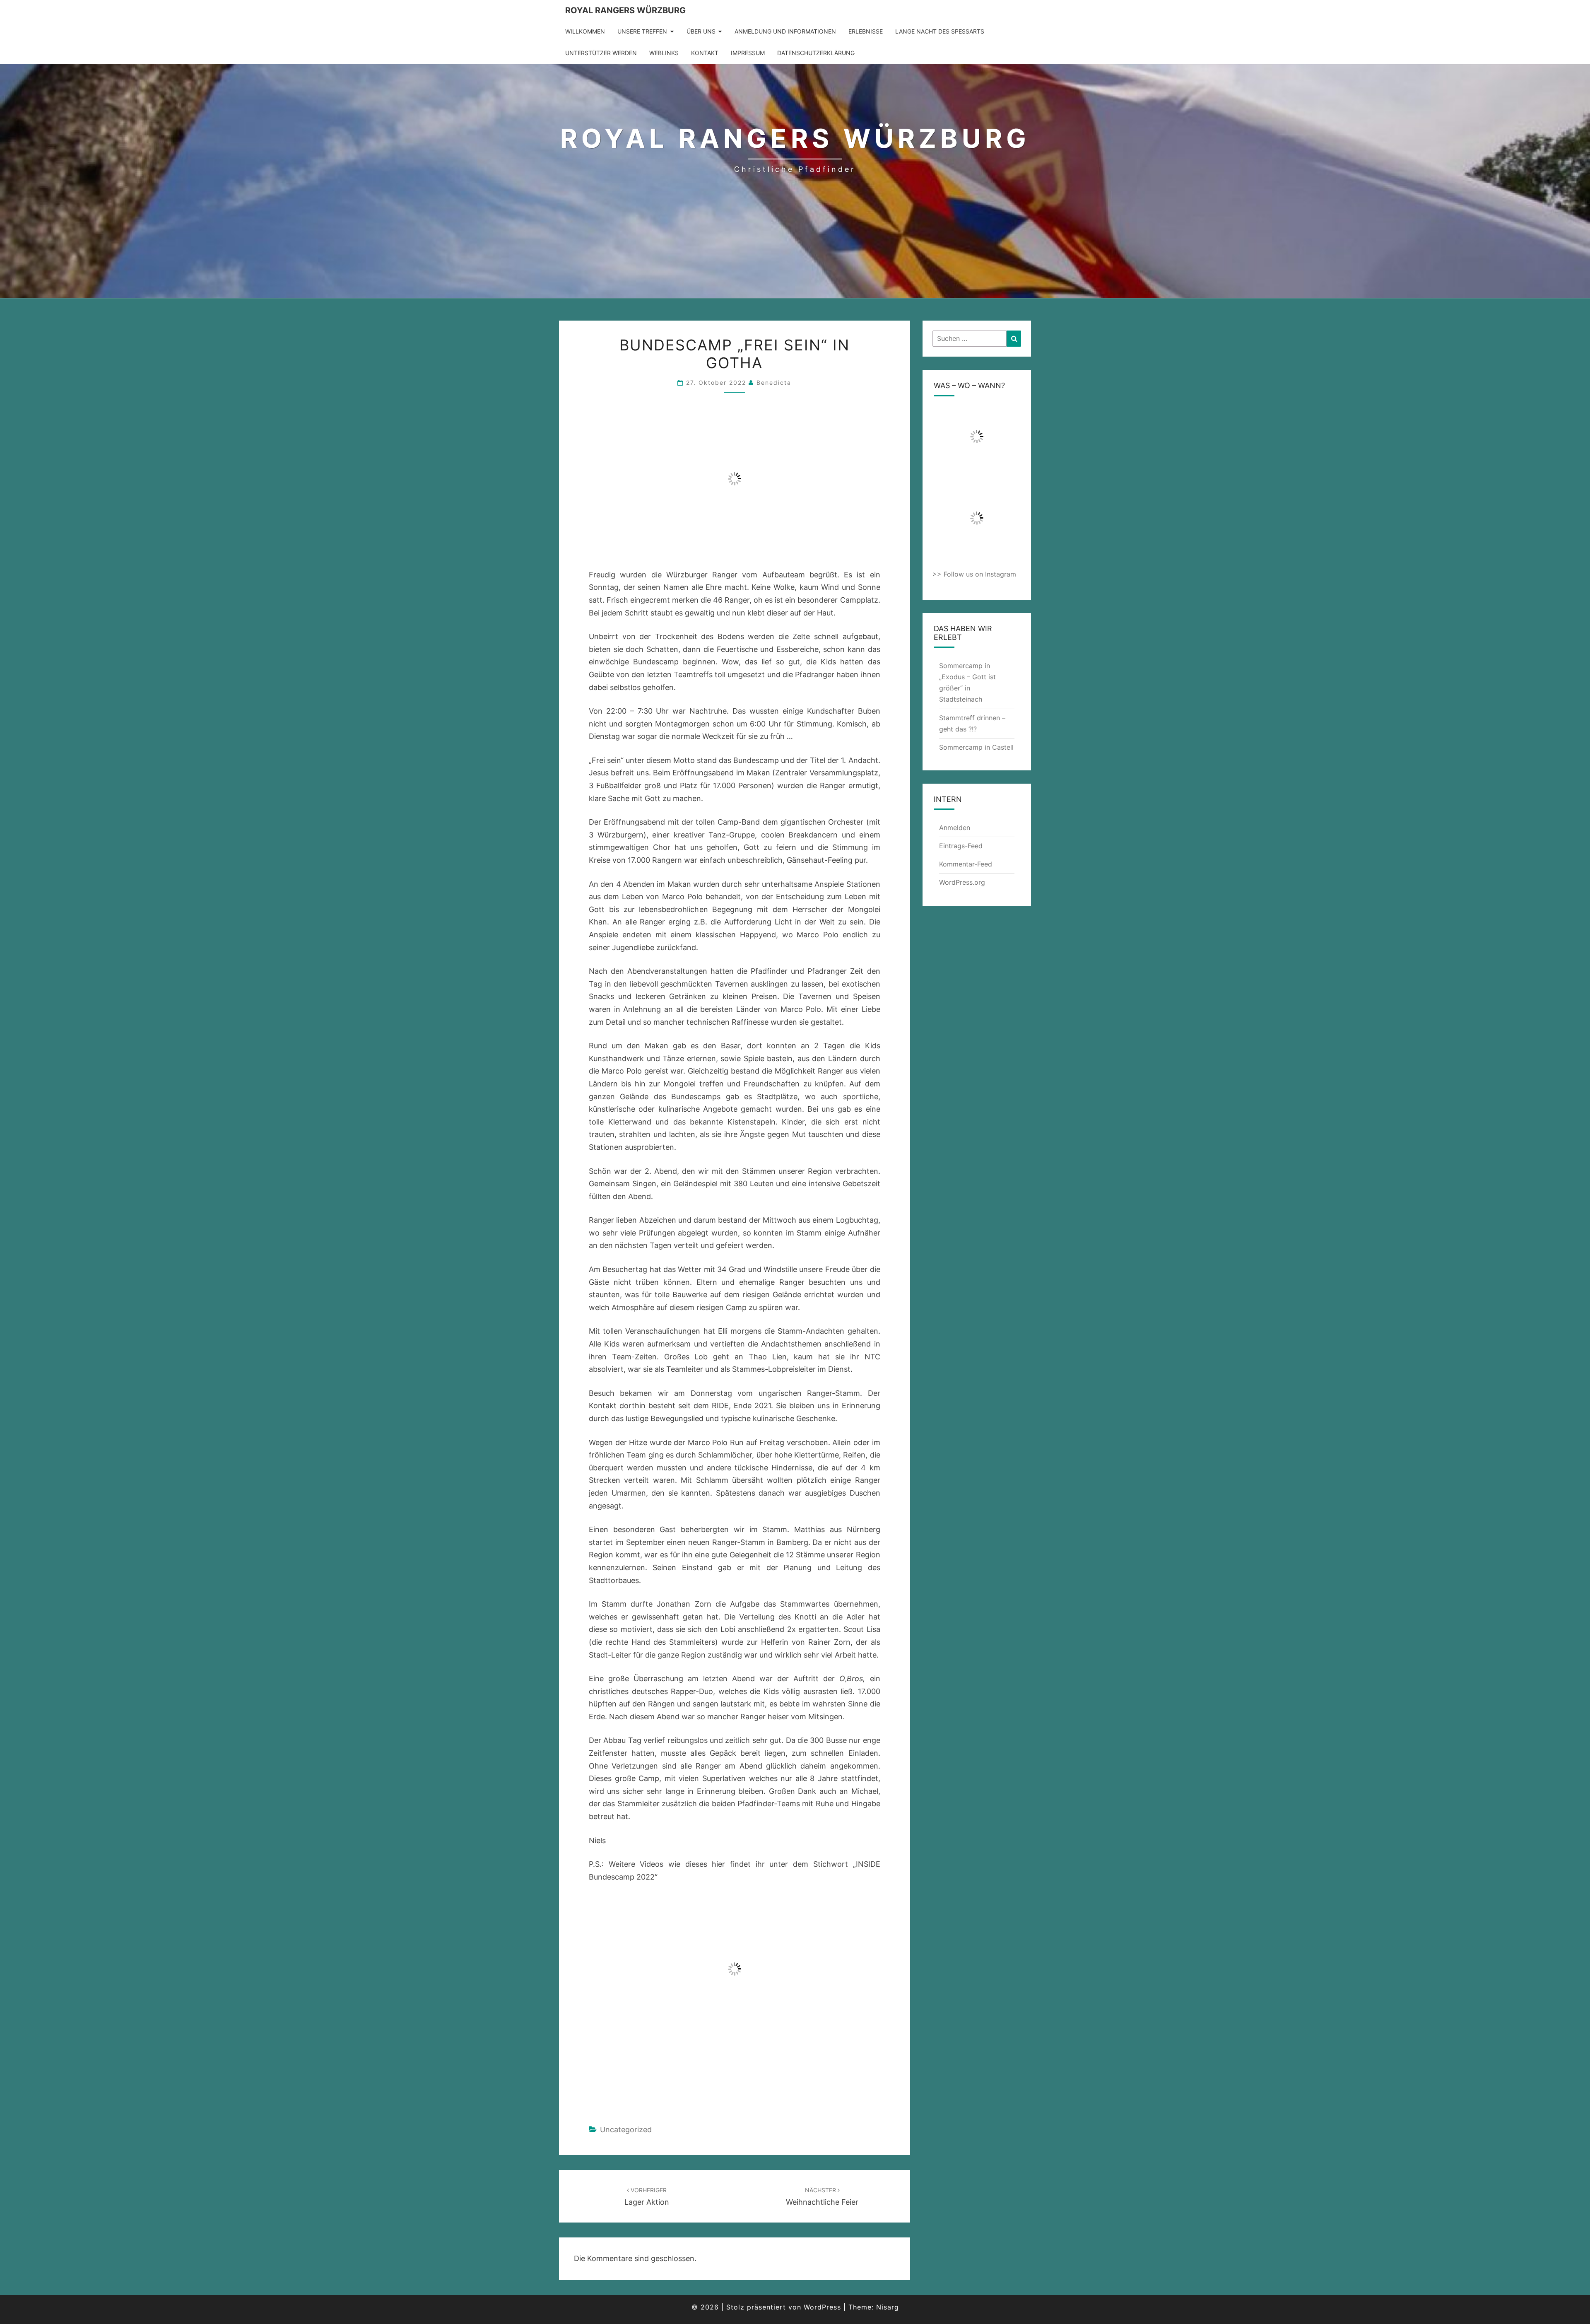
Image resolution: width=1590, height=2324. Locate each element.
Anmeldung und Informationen (785, 31)
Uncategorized (626, 2130)
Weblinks (664, 53)
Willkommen (585, 31)
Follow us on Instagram (980, 574)
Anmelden (955, 828)
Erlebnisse (866, 31)
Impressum (748, 53)
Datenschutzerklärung (816, 53)
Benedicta (774, 383)
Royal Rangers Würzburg (625, 10)
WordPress (822, 2307)
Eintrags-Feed (961, 846)
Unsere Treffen (642, 31)
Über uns (701, 31)
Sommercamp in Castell (976, 747)
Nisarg (888, 2307)
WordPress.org (962, 882)
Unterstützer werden (601, 53)
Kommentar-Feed (966, 864)
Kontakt (705, 53)
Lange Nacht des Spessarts (940, 31)
